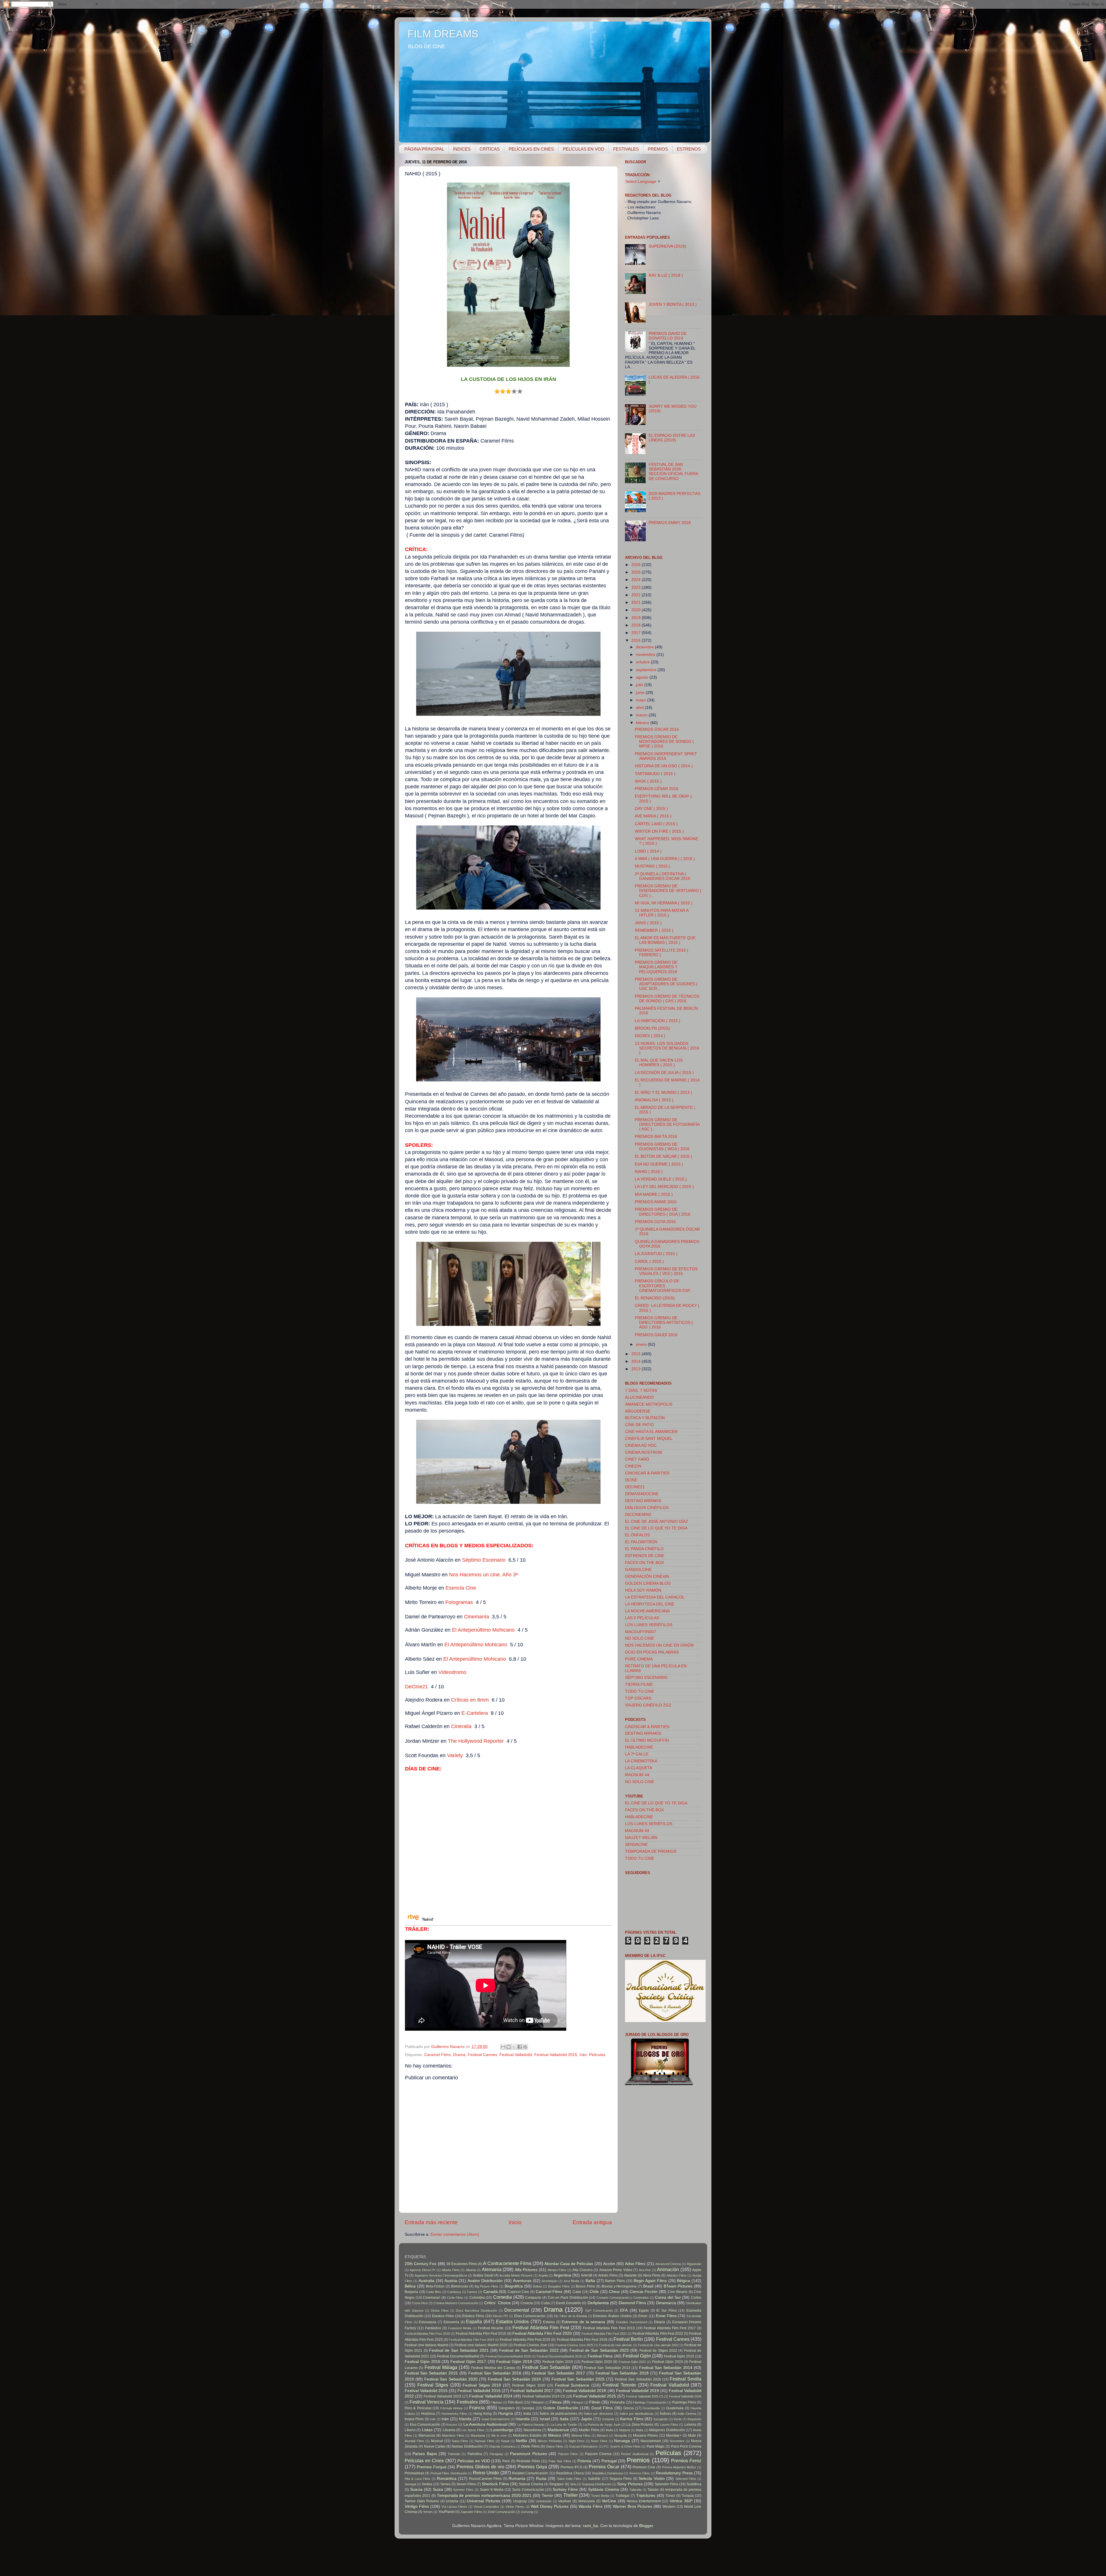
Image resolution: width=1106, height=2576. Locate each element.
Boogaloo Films (559, 2286)
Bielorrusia (460, 2286)
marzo (642, 715)
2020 (637, 610)
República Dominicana (608, 2473)
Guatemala (675, 2408)
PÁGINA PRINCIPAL (424, 149)
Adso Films (635, 2264)
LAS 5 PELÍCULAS (642, 1618)
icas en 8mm (474, 1700)
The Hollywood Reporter (477, 1741)
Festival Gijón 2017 (468, 2362)
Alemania (492, 2269)
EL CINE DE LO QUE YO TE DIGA (656, 1528)
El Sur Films (666, 2311)
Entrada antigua (592, 2222)
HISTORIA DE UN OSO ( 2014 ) (664, 766)
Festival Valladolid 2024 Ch (544, 2396)
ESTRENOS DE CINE (645, 1556)
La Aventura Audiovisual (485, 2424)
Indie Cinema (687, 2414)
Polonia (584, 2461)
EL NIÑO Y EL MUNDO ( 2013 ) (663, 1093)
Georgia (528, 2408)
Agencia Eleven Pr (423, 2270)
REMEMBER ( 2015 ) (654, 930)
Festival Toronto (619, 2385)
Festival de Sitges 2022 (658, 2351)
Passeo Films (568, 2454)
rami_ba (590, 2526)
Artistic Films (608, 2275)
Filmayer (577, 2402)
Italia (564, 2419)
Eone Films (666, 2316)
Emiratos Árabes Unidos (612, 2316)
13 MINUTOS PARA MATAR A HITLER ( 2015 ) (662, 913)
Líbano (410, 2430)
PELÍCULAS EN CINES (531, 149)
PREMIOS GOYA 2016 (655, 1222)
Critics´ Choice (497, 2303)
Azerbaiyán (549, 2281)
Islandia (523, 2419)
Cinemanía (477, 1617)
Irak (433, 2419)
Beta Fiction (435, 2286)
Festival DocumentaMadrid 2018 (508, 2356)
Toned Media (600, 2496)
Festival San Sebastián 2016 (495, 2373)
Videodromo (452, 1672)
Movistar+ (674, 2435)
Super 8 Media (492, 2490)
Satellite (594, 2479)
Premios (638, 2460)
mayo (642, 700)
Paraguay (496, 2454)
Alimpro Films (557, 2270)
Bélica (410, 2286)
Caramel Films (438, 2055)
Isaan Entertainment (496, 2419)
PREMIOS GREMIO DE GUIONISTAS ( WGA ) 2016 (662, 1147)
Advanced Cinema (668, 2264)
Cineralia (461, 1726)
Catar (577, 2292)
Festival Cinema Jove (530, 2345)
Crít (455, 1700)
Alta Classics (582, 2270)
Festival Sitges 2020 (529, 2385)
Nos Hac (483, 1575)
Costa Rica (420, 2303)
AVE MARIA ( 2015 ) (653, 816)
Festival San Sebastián (546, 2367)
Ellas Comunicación (530, 2316)
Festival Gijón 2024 (667, 2362)
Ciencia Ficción (644, 2292)
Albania (471, 2270)
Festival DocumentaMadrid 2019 (559, 2356)
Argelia (543, 2275)
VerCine (609, 2501)
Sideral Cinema (531, 2484)
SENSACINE (636, 1845)
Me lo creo (499, 2435)
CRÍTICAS (490, 149)
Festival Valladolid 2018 (585, 2391)
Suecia (416, 2489)
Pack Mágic (656, 2446)
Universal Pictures (484, 2501)
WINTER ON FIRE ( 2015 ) (659, 831)
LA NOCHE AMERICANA (647, 1611)
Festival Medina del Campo (493, 2368)
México (555, 2435)
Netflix (521, 2441)
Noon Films (599, 2441)
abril (640, 708)
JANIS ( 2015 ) (648, 923)
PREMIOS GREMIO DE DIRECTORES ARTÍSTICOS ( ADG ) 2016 (664, 1323)
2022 (637, 595)
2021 (637, 602)
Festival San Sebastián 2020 (451, 2379)
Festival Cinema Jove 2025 (574, 2345)
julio (640, 685)
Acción (609, 2264)
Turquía (688, 2496)
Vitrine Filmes (515, 2507)
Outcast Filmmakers (583, 2446)
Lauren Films (669, 2425)
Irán (583, 2055)
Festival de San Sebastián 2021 (459, 2350)
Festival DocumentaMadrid (458, 2356)
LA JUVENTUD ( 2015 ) (656, 1254)
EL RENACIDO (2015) (655, 1298)
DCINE (631, 1480)
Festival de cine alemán (616, 2345)
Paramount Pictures (528, 2454)
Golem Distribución (561, 2408)
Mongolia (621, 2435)
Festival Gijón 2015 (679, 2356)
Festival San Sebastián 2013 (607, 2368)
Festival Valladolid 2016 (479, 2391)
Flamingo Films (684, 2402)
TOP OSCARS (638, 1698)
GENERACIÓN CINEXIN (647, 1576)
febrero (643, 723)
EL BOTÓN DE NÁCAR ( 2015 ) (663, 1156)
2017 (637, 633)
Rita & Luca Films (417, 2479)
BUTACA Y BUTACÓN (645, 1418)
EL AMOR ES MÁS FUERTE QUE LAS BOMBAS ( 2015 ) (665, 940)
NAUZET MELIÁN (641, 1838)
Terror (547, 2496)
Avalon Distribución (485, 2281)
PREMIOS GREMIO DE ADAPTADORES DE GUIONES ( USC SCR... (666, 984)
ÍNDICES (462, 149)
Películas (597, 2055)
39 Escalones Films (462, 2264)
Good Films (602, 2408)
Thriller (571, 2495)
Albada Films (450, 2270)
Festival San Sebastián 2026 (638, 2379)
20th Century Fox (421, 2264)
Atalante (630, 2275)
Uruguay (520, 2501)
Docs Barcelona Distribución (477, 2311)
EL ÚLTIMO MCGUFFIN (647, 1740)
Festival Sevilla (685, 2379)
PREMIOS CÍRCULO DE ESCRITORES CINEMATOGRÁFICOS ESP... (664, 1286)
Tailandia (635, 2490)
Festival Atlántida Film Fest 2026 (582, 2340)
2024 (637, 580)
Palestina (475, 2454)
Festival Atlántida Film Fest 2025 (525, 2340)
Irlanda (465, 2419)
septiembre (647, 670)
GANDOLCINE (638, 1570)
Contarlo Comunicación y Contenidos (623, 2298)
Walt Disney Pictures (550, 2506)
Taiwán (653, 2490)
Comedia (502, 2297)
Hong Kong (483, 2414)
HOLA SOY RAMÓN (643, 1590)
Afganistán (694, 2264)
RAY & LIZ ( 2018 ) (666, 275)
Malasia (625, 2430)
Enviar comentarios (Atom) (455, 2234)
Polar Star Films (560, 2461)
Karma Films (632, 2419)
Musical (437, 2441)
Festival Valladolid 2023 (442, 2396)
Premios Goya (532, 2467)
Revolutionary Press (674, 2473)
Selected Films (686, 2479)
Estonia (549, 2322)
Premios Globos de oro (480, 2467)
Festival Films (600, 2356)
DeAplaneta (598, 2303)
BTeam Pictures (678, 2286)
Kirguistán (694, 2419)
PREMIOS (658, 149)
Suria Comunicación (528, 2490)
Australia (426, 2281)
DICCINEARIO (638, 1515)
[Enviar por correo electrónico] (503, 2047)
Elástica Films (473, 2316)
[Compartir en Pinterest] (525, 2047)
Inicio (515, 2222)
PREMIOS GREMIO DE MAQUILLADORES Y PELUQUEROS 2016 (656, 967)
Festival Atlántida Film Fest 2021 (604, 2334)
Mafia (609, 2430)
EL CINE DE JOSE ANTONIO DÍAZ (657, 1522)
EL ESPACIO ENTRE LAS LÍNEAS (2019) (672, 438)
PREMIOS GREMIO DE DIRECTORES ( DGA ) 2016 (663, 1212)
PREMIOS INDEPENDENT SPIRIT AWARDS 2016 (666, 756)
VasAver (565, 2501)
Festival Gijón (637, 2356)
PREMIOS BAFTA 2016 (656, 1137)
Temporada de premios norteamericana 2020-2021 (484, 2496)
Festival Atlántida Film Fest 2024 (471, 2340)
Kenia (678, 2419)
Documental (517, 2310)
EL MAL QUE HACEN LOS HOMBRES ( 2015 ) (659, 1063)
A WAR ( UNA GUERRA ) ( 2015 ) (665, 859)
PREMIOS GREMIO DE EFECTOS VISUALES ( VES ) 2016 (666, 1271)
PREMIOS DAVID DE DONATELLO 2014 (668, 336)
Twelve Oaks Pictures (422, 2501)
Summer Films (463, 2490)
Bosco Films (585, 2286)
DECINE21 (635, 1487)
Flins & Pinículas (418, 2408)
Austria (451, 2281)
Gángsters (507, 2408)
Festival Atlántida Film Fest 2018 (427, 2334)
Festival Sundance (572, 2385)
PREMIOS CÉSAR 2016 (657, 789)
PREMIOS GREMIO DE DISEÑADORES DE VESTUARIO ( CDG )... (668, 891)
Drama (459, 2055)
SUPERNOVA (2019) (667, 246)
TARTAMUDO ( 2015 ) (655, 774)
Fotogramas (459, 1602)
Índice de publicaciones (559, 2414)
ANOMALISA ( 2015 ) (654, 1100)
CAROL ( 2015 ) (649, 1262)
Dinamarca (666, 2303)
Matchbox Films (453, 2435)
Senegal (410, 2484)
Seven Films (466, 2484)
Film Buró (515, 2402)
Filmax (556, 2402)
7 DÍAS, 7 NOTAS (641, 1390)
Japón (587, 2419)
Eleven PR (500, 2316)
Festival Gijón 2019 (558, 2362)
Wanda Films (591, 2506)
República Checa (570, 2473)
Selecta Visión (652, 2479)
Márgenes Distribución (667, 2430)
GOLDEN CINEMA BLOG (648, 1583)
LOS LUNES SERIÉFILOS (649, 1625)
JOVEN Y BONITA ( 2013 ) (673, 304)
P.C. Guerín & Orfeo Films (622, 2446)
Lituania (449, 2430)
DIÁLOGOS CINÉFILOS (647, 1508)
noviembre (646, 655)
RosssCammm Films (485, 2479)
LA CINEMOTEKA (641, 1761)
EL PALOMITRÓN (641, 1542)
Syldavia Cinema (604, 2489)
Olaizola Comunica (502, 2446)
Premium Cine (644, 2467)
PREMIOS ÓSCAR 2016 (657, 729)
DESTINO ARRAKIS (643, 1501)
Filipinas (496, 2402)
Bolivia (537, 2286)
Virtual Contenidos (486, 2507)
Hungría (506, 2413)
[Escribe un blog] (509, 2047)
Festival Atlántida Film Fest (541, 2328)
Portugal (609, 2461)
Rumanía (517, 2479)
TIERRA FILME (639, 1684)
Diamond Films (632, 2303)
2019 (637, 618)
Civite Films (455, 2298)
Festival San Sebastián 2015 (431, 2373)
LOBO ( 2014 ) (648, 851)
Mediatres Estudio (527, 2435)
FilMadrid (537, 2402)
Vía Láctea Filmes (454, 2507)
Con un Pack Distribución (568, 2298)
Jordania (608, 2419)
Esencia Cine (461, 1588)
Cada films (434, 2292)
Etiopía (660, 2322)
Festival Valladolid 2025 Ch (644, 2396)
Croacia (527, 2303)
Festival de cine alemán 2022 (658, 2345)
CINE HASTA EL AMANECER (651, 1432)
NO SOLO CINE (640, 1638)
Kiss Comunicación (425, 2425)
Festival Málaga (441, 2367)
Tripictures (646, 2496)
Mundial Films (414, 2441)
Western (669, 2507)
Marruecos (427, 2435)
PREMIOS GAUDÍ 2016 (656, 1335)
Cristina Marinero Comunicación (456, 2303)
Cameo (472, 2292)
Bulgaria (411, 2292)
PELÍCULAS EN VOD (584, 149)
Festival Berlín (628, 2339)
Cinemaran (432, 2298)
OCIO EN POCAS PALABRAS (652, 1652)
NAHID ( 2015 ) (649, 1172)
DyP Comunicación (599, 2311)
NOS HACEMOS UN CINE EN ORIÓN (659, 1645)
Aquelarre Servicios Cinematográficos (441, 2275)
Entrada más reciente (431, 2222)
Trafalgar (623, 2496)
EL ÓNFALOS (637, 1535)
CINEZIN (633, 1466)
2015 (637, 1354)
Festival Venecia (427, 2402)
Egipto (644, 2311)
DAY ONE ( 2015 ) (651, 809)
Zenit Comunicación (501, 2512)
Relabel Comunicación (530, 2473)
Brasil (648, 2286)
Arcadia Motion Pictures (516, 2275)
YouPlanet (446, 2512)
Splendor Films (666, 2484)
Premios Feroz (686, 2461)
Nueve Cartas (435, 2446)
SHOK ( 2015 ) (648, 781)
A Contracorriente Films (507, 2263)
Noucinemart (651, 2441)
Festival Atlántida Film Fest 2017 (670, 2328)
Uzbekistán (544, 2501)
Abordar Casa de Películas (569, 2264)
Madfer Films (589, 2430)
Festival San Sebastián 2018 (622, 2373)
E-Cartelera (475, 1713)
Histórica (428, 2414)
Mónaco (602, 2435)
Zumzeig (527, 2512)
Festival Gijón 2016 (423, 2362)
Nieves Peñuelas (550, 2441)
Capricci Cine (519, 2292)
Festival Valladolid (516, 2055)
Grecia (628, 2408)
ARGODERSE (638, 1411)
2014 (637, 1361)
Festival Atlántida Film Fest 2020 (542, 2333)
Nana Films (460, 2441)
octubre (643, 662)
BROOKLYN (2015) (652, 1028)
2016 (637, 640)
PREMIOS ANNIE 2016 (656, 1202)
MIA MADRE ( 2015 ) (654, 1194)
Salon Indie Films (569, 2479)
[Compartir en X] (514, 2047)
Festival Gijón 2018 (514, 2362)
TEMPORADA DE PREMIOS (651, 1851)
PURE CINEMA (639, 1659)
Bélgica (683, 2281)
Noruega (622, 2441)
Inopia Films (414, 2419)
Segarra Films (621, 2479)
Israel (545, 2419)
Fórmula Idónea (451, 2408)
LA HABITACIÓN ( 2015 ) (658, 1021)
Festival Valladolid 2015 (556, 2055)
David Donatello (569, 2303)
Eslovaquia (428, 2322)
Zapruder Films (471, 2512)
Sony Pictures (630, 2484)
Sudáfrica (694, 2484)
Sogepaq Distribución (597, 2484)
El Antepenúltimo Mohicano (483, 1630)
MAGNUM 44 (637, 1775)
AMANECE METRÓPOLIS (649, 1404)
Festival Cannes (482, 2055)
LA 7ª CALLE (637, 1754)
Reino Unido (486, 2473)
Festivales (467, 2402)
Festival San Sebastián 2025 (578, 2379)
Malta (639, 2430)
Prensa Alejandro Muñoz (679, 2467)
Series (445, 2484)
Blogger (646, 2526)
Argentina (562, 2275)
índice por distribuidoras (637, 2414)
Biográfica (514, 2286)
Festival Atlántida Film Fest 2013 (609, 2328)
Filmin (595, 2402)
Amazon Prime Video (616, 2270)
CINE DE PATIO (639, 1425)
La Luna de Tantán (564, 2425)
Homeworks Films (454, 2414)
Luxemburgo (502, 2430)
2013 (637, 1369)
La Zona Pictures (640, 2425)
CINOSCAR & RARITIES (647, 1473)
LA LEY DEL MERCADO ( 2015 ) (664, 1187)
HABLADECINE (639, 1747)
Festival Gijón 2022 (632, 2362)
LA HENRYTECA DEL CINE (650, 1604)
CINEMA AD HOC (641, 1445)
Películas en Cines (424, 2461)
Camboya (454, 2292)
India (527, 2414)
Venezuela (586, 2501)
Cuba (546, 2303)
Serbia (427, 2484)
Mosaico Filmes (645, 2435)
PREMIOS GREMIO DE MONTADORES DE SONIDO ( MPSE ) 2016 (664, 742)
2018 (637, 625)
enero (642, 1344)
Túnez (670, 2496)
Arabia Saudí (483, 2275)
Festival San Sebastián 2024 (514, 2379)
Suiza (438, 2489)
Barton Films (615, 2281)
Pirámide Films (528, 2461)
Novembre (677, 2441)
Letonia (690, 2425)
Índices (665, 2414)
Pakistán (454, 2454)
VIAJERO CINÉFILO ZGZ (648, 1705)
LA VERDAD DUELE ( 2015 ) (661, 1179)
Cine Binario (678, 2292)
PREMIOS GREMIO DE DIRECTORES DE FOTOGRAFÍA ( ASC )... (667, 1124)
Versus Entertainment (644, 2501)
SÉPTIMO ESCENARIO (646, 1678)
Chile (594, 2292)
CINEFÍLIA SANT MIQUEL (649, 1439)
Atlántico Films (677, 2275)
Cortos (696, 2298)
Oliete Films (530, 2446)
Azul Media (571, 2281)
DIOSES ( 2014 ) (650, 1036)
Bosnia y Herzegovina (619, 2286)
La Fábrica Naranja (531, 2425)
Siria (573, 2484)
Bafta (590, 2281)
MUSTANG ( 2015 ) (653, 866)
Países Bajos (425, 2454)
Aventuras (522, 2281)
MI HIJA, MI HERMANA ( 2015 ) (664, 903)
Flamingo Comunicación (650, 2402)
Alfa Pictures (526, 2270)
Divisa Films (440, 2311)
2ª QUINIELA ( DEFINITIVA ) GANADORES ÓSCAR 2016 (662, 876)
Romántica (447, 2479)
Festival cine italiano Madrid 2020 (481, 2345)
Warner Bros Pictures (632, 2506)
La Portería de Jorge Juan (602, 2425)
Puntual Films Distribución (449, 2473)
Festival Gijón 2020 (597, 2362)
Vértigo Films (417, 2506)
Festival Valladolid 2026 (685, 2396)
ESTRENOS (689, 149)
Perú (506, 2461)
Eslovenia (451, 2322)
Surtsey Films (565, 2489)
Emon (643, 2316)
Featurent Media (460, 2328)
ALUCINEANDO (639, 1397)
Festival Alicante (491, 2328)
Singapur (556, 2484)
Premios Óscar (604, 2467)
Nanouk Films (485, 2441)
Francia (477, 2408)
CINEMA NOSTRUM (643, 1452)
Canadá (490, 2292)
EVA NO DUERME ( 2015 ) (659, 1164)
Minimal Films (581, 2435)
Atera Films (652, 2275)
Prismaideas (414, 2473)
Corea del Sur (668, 2297)
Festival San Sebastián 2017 (558, 2373)
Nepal (505, 2441)
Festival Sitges (433, 2385)
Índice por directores (599, 2414)
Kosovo (452, 2425)
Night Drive (577, 2441)
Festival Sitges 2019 (482, 2385)
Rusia (541, 2479)
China (614, 2292)
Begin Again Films (650, 2281)
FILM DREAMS (443, 34)
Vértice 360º (681, 2501)
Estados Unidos (513, 2321)
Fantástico (433, 2328)
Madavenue (558, 2430)
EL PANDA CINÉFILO (644, 1549)
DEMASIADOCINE (642, 1494)
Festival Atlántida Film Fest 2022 (658, 2334)
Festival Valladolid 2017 (532, 2391)
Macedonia (532, 2430)
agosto (643, 677)
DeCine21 (416, 1687)
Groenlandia (651, 2408)
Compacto (533, 2298)
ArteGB (587, 2275)
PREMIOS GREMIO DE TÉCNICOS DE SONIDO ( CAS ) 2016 (667, 999)
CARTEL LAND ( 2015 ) (656, 824)
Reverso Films (640, 2473)
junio (641, 693)
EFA (624, 2310)
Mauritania (478, 2435)
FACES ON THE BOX (644, 1563)
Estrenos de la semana (583, 2322)
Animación (668, 2269)
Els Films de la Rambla (570, 2316)
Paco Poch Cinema (686, 2446)
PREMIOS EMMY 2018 (670, 523)
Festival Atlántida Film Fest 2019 (481, 2334)
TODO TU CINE (640, 1691)
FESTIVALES (626, 149)
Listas (427, 2430)
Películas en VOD (474, 2461)
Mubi (692, 2435)
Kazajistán (661, 2419)
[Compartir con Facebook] (520, 2047)
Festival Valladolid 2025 (595, 2396)
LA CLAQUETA (639, 1768)
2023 (637, 587)
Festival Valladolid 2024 (491, 2396)
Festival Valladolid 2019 (638, 2391)
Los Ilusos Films (473, 2430)
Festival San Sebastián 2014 (666, 2368)
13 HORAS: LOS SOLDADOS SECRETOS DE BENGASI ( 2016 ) (667, 1048)
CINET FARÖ (637, 1459)
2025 (637, 572)
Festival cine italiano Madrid (427, 2345)
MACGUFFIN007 (641, 1632)
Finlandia (617, 2402)
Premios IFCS (571, 2467)
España (474, 2321)
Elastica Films (443, 2316)
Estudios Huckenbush (632, 2322)
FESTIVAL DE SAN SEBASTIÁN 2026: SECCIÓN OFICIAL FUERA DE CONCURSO (673, 472)
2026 (637, 565)
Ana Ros (645, 2270)
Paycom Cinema (598, 2454)
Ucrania (452, 2501)
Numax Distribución (467, 2446)
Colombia (477, 2298)
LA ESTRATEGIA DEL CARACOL (655, 1597)
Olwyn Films (554, 2446)
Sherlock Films (495, 2484)
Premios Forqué (432, 2467)
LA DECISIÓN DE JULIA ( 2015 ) (664, 1073)
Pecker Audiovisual (635, 2454)
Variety (455, 1755)
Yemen (428, 2512)
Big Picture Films (487, 2286)
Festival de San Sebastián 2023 (599, 2350)
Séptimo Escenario (484, 1560)
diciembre (645, 647)
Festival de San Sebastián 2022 (529, 2350)
